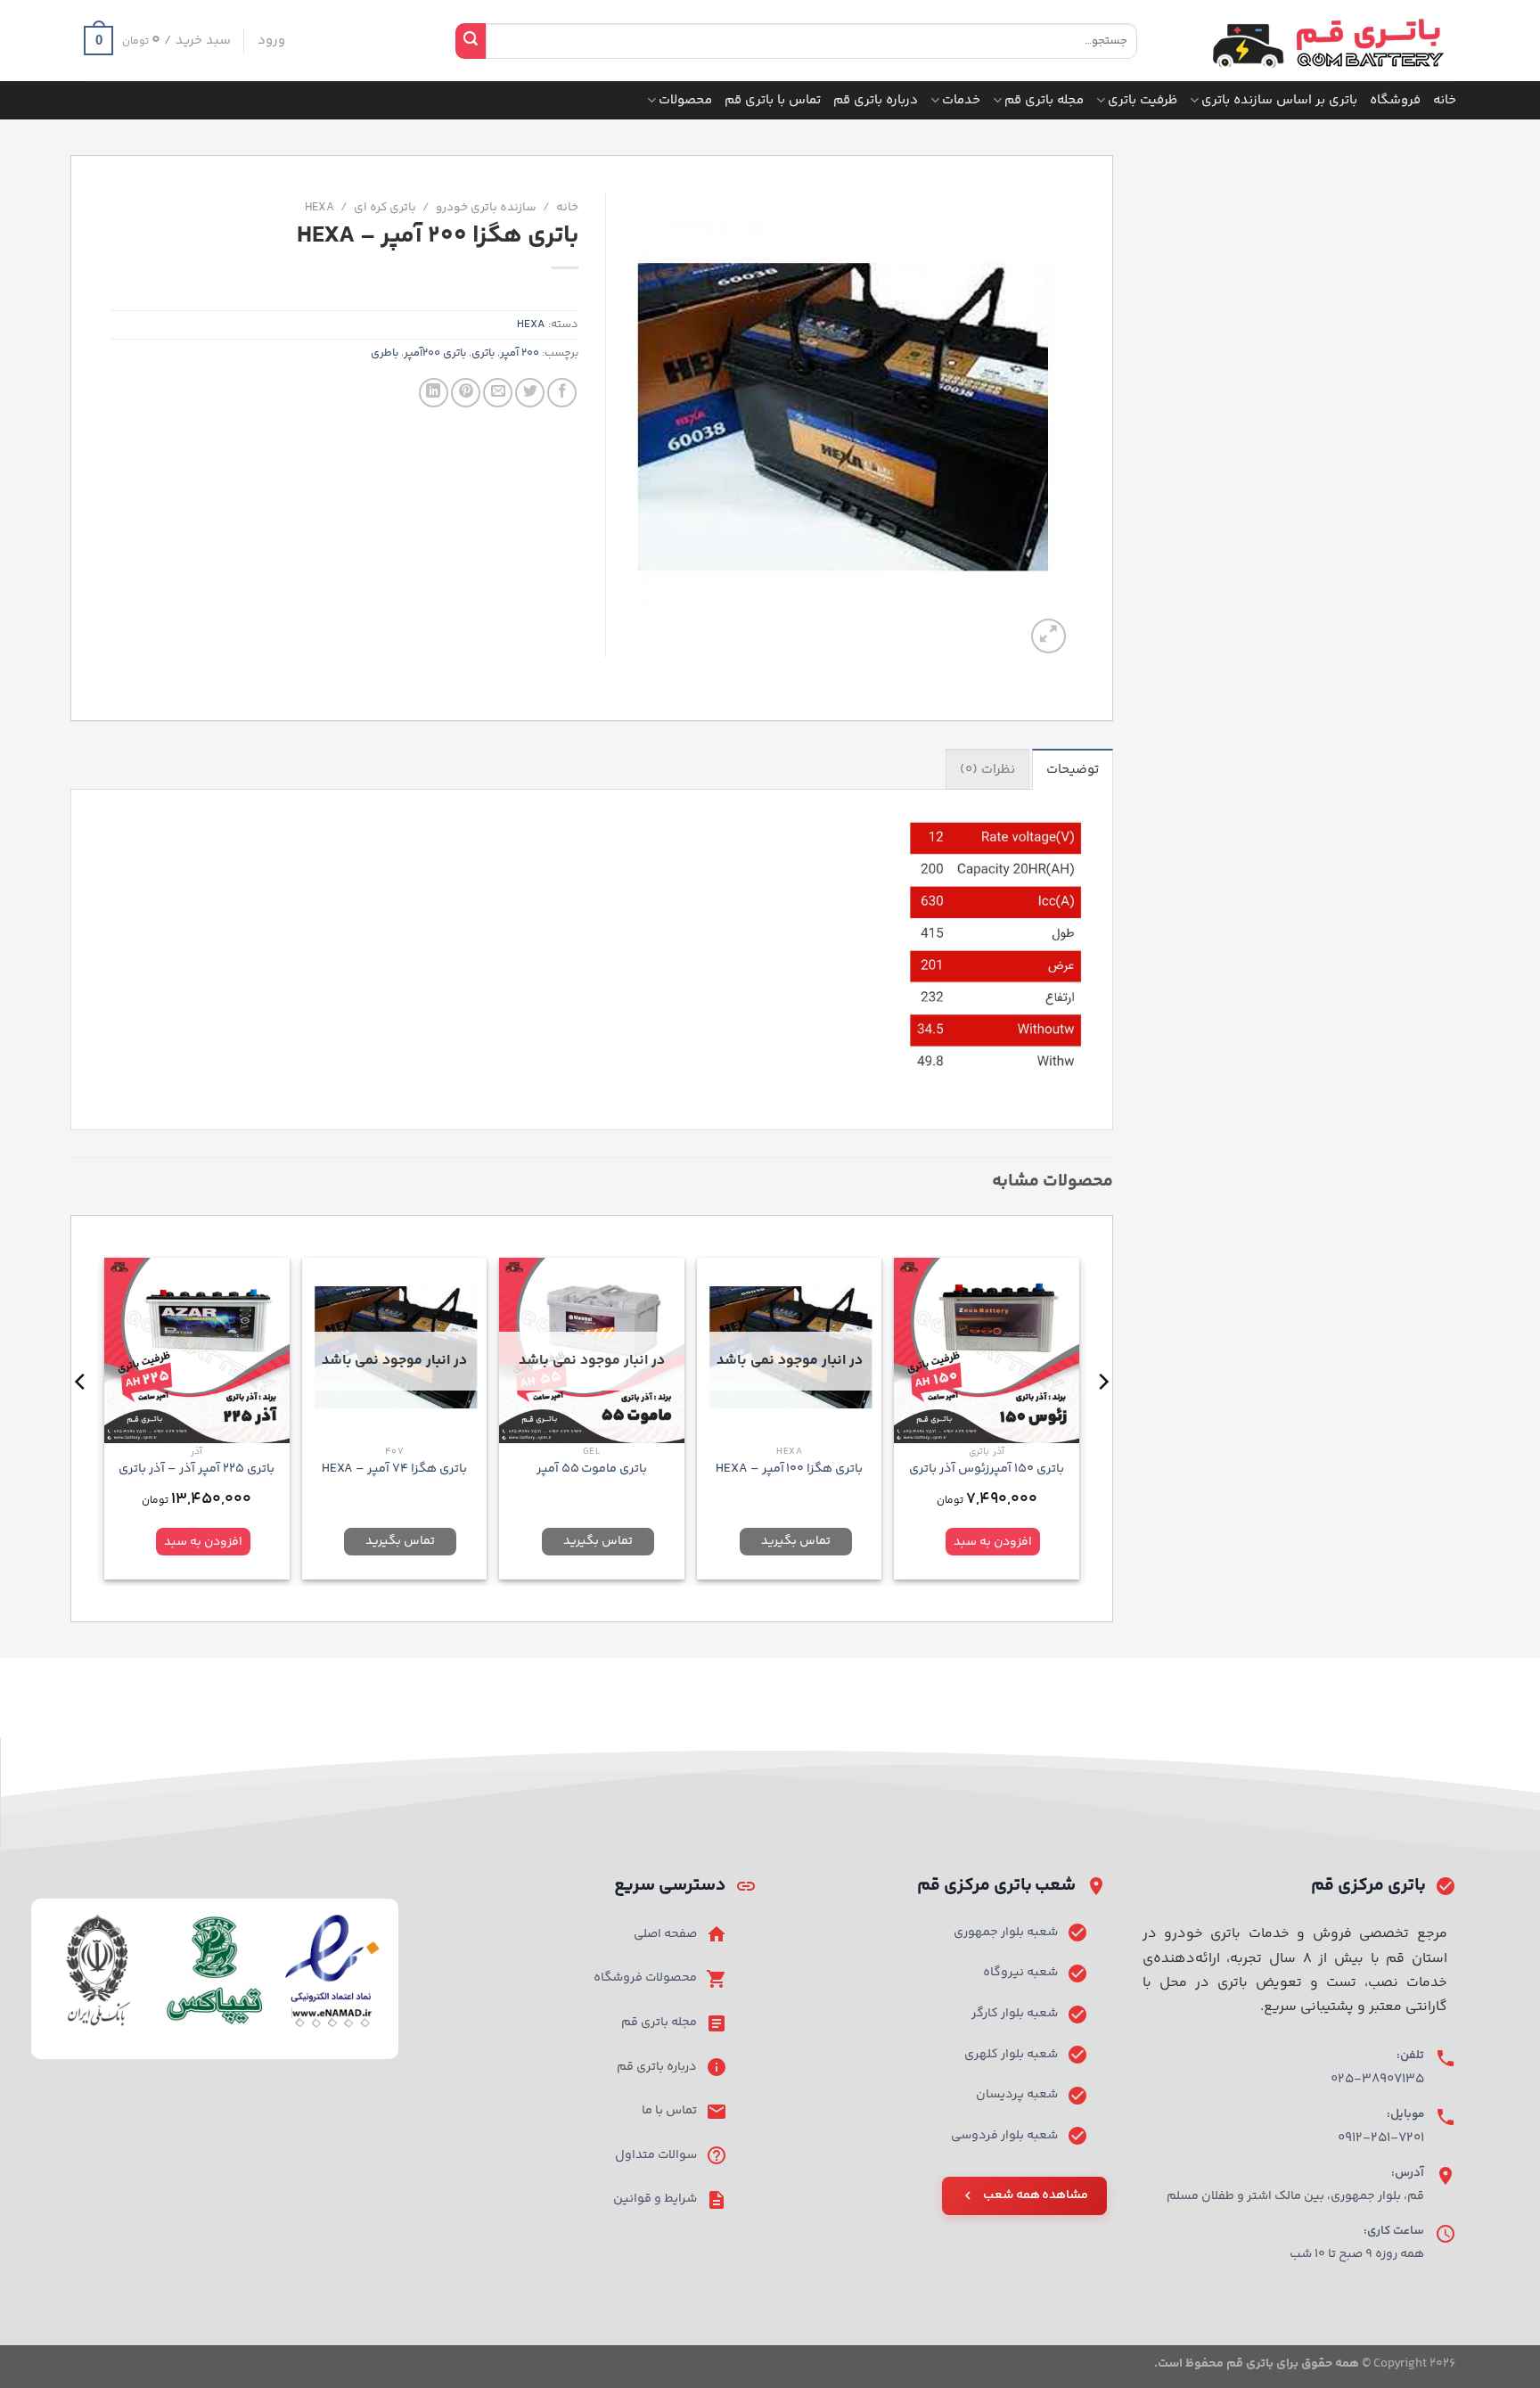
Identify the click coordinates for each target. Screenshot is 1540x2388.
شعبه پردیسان (1017, 2095)
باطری (385, 353)
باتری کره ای (385, 207)
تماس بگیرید (796, 1541)
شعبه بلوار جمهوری (1006, 1933)
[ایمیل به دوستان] (498, 393)
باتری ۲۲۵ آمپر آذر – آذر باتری (197, 1469)
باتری (483, 353)
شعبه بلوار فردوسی (1004, 2136)
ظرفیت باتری (1143, 100)
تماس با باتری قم (773, 100)
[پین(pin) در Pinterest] (466, 393)
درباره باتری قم (876, 100)
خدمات (961, 100)
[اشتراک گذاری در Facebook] (562, 393)
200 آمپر (520, 353)
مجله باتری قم (1044, 100)
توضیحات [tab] (1073, 770)
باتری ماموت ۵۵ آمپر (592, 1469)
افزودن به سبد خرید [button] (993, 1545)
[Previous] (1102, 1417)
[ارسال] (471, 41)
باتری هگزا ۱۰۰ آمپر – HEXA (790, 1469)
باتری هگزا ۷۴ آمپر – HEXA (395, 1469)
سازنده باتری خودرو (486, 207)
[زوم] (1049, 636)
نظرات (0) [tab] (987, 770)
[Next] (81, 1417)
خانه (1445, 100)
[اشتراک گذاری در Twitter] (530, 393)
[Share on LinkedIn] (434, 393)
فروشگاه (1395, 100)
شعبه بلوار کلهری (1011, 2055)
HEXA (319, 207)
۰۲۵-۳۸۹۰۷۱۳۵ (1377, 2079)
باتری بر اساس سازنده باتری (1279, 100)
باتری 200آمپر (435, 353)
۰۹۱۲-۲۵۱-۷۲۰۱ (1381, 2138)
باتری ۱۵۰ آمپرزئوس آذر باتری (987, 1469)
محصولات (685, 100)
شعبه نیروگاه (1020, 1973)
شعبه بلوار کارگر (1015, 2014)
